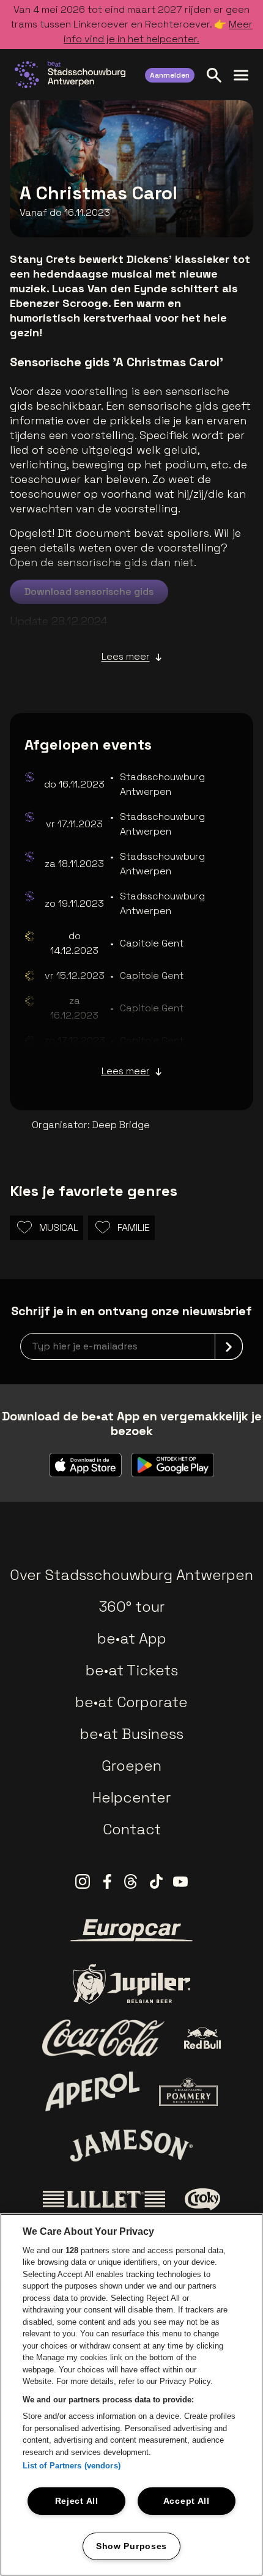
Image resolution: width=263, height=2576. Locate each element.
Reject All (77, 2501)
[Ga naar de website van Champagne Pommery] (188, 2092)
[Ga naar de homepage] (70, 75)
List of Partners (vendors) (72, 2466)
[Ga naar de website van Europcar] (131, 1930)
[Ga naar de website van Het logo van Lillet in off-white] (104, 2199)
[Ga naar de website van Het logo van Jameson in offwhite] (131, 2146)
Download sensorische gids (89, 592)
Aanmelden (170, 75)
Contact (132, 1829)
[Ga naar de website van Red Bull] (203, 2038)
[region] (131, 2395)
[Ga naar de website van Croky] (203, 2199)
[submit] (229, 1346)
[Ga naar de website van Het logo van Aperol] (93, 2091)
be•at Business (132, 1734)
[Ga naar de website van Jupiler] (131, 1984)
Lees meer (126, 656)
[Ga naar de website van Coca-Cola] (103, 2038)
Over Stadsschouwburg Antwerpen (131, 1575)
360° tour (131, 1607)
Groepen (131, 1766)
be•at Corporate (131, 1702)
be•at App (132, 1638)
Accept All (187, 2501)
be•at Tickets (132, 1670)
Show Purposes (131, 2546)
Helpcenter (131, 1797)
